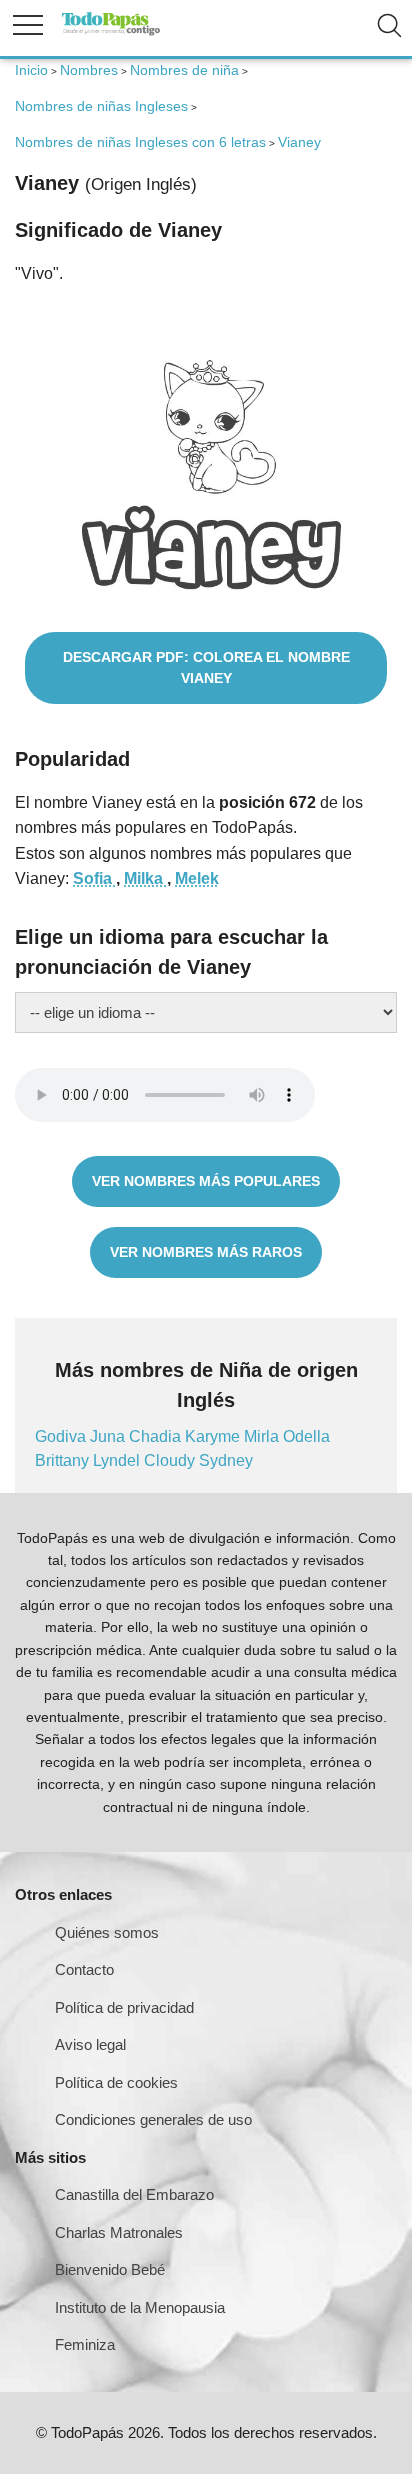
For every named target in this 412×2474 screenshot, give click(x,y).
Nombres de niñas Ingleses (101, 106)
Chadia (157, 1436)
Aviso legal (90, 2044)
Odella (306, 1436)
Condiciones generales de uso (153, 2119)
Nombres (89, 70)
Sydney (226, 1460)
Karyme (214, 1436)
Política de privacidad (124, 2007)
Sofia (94, 878)
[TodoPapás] (111, 32)
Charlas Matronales (119, 2232)
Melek (197, 878)
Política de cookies (116, 2082)
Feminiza (85, 2344)
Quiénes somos (107, 1932)
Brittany (64, 1460)
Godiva (62, 1436)
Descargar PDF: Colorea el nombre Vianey (206, 667)
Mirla (263, 1436)
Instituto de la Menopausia (140, 2307)
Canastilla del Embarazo (134, 2194)
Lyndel (118, 1460)
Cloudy (171, 1460)
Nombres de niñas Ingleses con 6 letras (140, 142)
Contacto (84, 1969)
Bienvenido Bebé (110, 2269)
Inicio (31, 70)
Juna (109, 1436)
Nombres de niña (184, 70)
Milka (145, 878)
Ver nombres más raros (206, 1252)
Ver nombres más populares (206, 1181)
